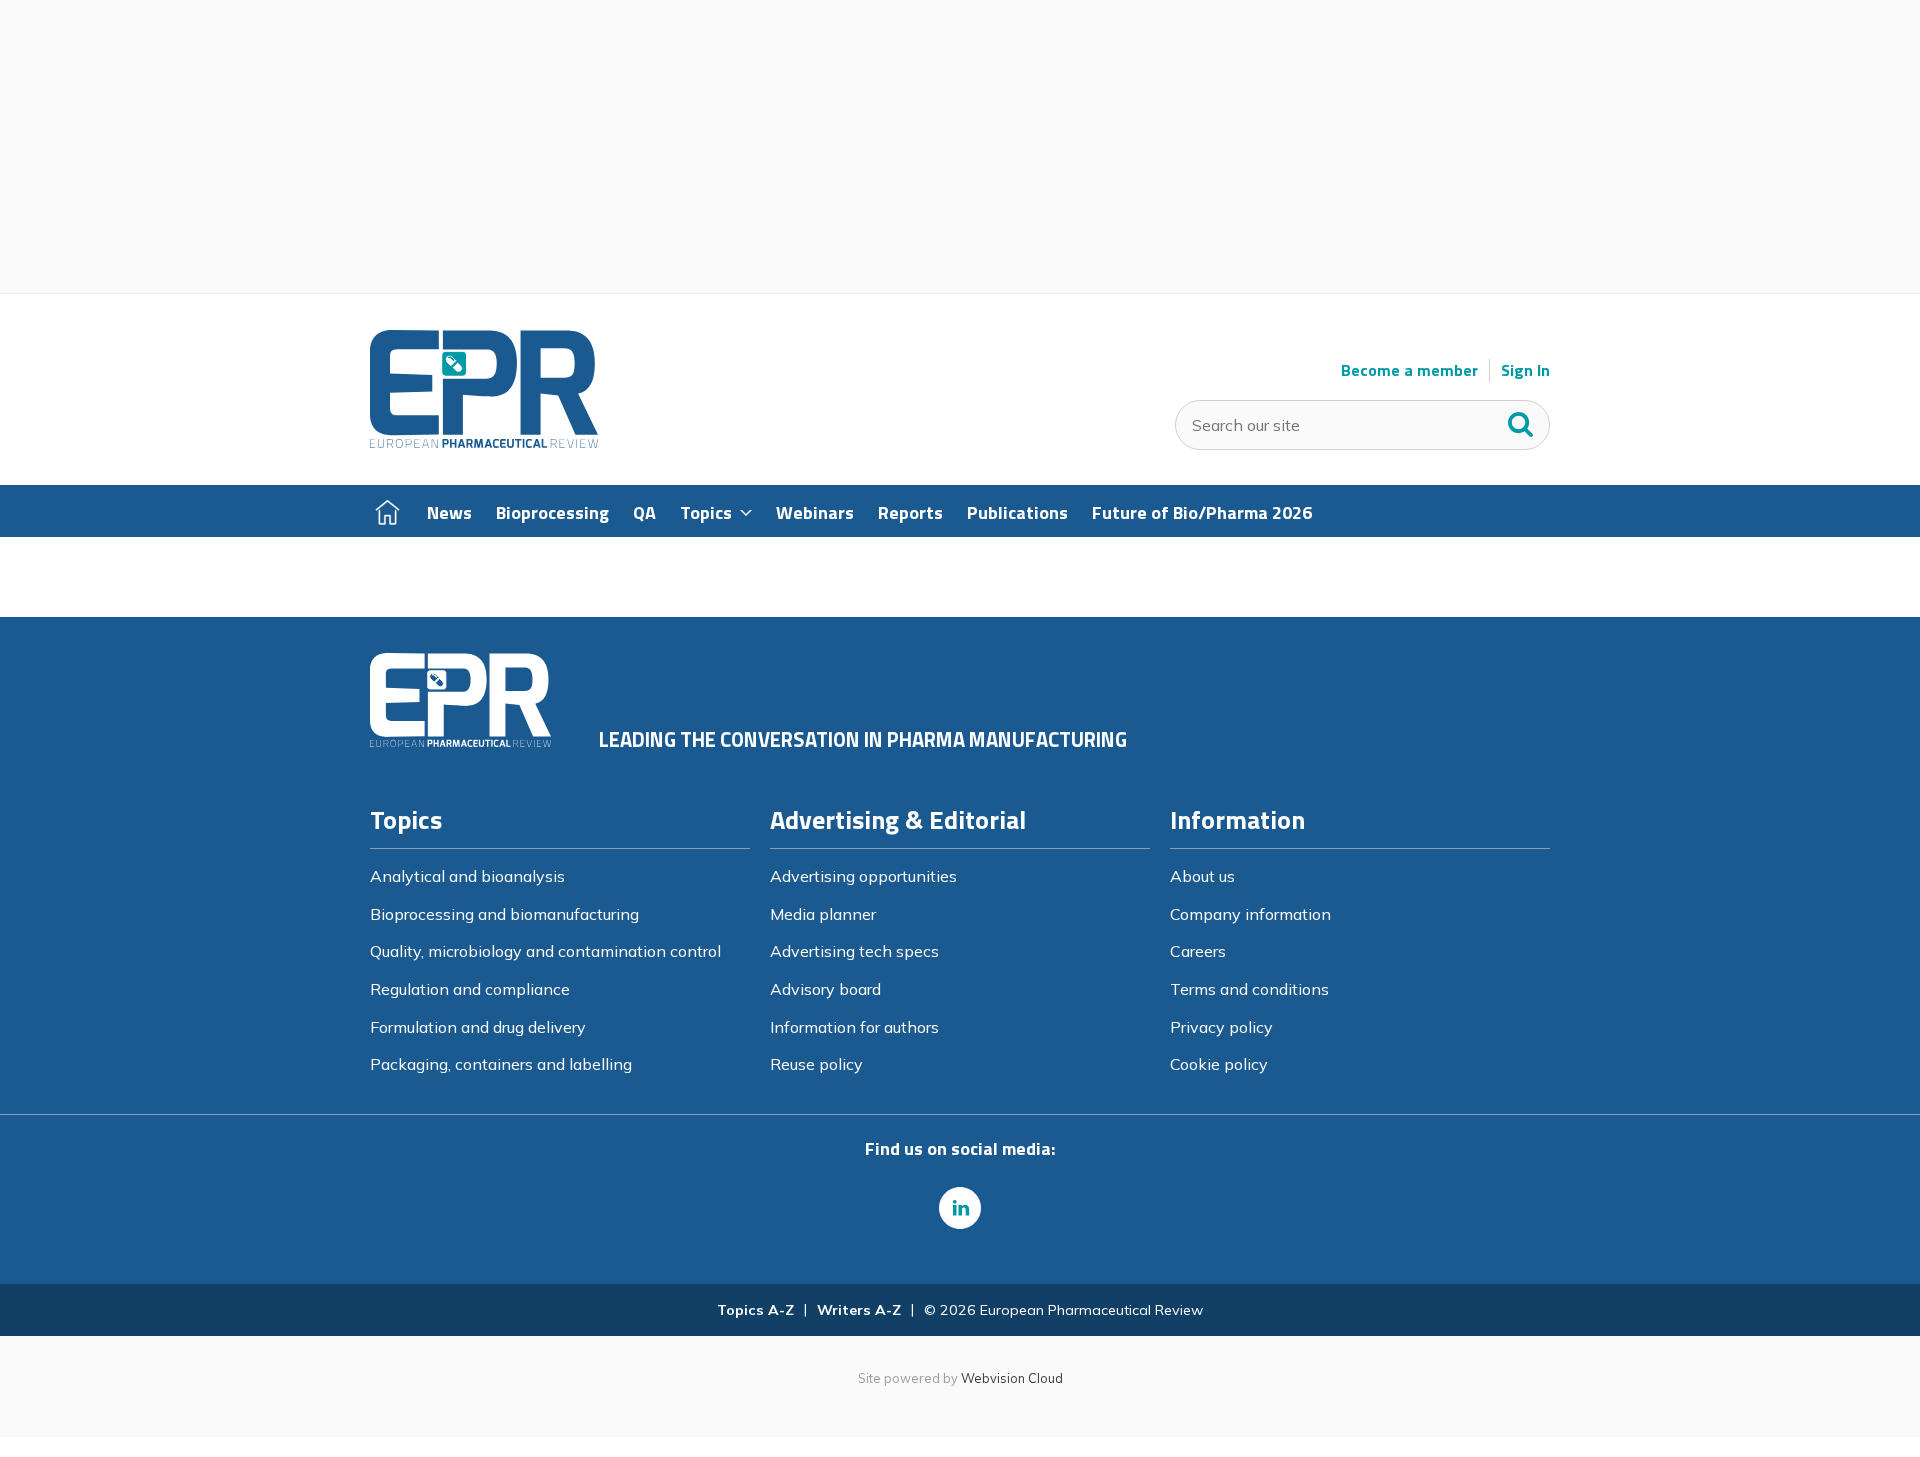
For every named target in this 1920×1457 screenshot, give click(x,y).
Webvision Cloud (1012, 1378)
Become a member (1409, 370)
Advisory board (825, 989)
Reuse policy (816, 1064)
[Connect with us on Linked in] (960, 1208)
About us (1202, 876)
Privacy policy (1221, 1027)
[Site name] (484, 443)
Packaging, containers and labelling (501, 1064)
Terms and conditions (1249, 989)
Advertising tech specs (854, 951)
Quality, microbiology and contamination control (545, 951)
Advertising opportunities (863, 876)
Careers (1198, 951)
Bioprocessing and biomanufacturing (504, 914)
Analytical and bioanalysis (467, 876)
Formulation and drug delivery (478, 1027)
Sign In (1525, 370)
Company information (1250, 914)
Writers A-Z (859, 1310)
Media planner (823, 914)
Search (1521, 420)
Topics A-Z (755, 1310)
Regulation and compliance (470, 989)
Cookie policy (1219, 1064)
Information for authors (854, 1027)
